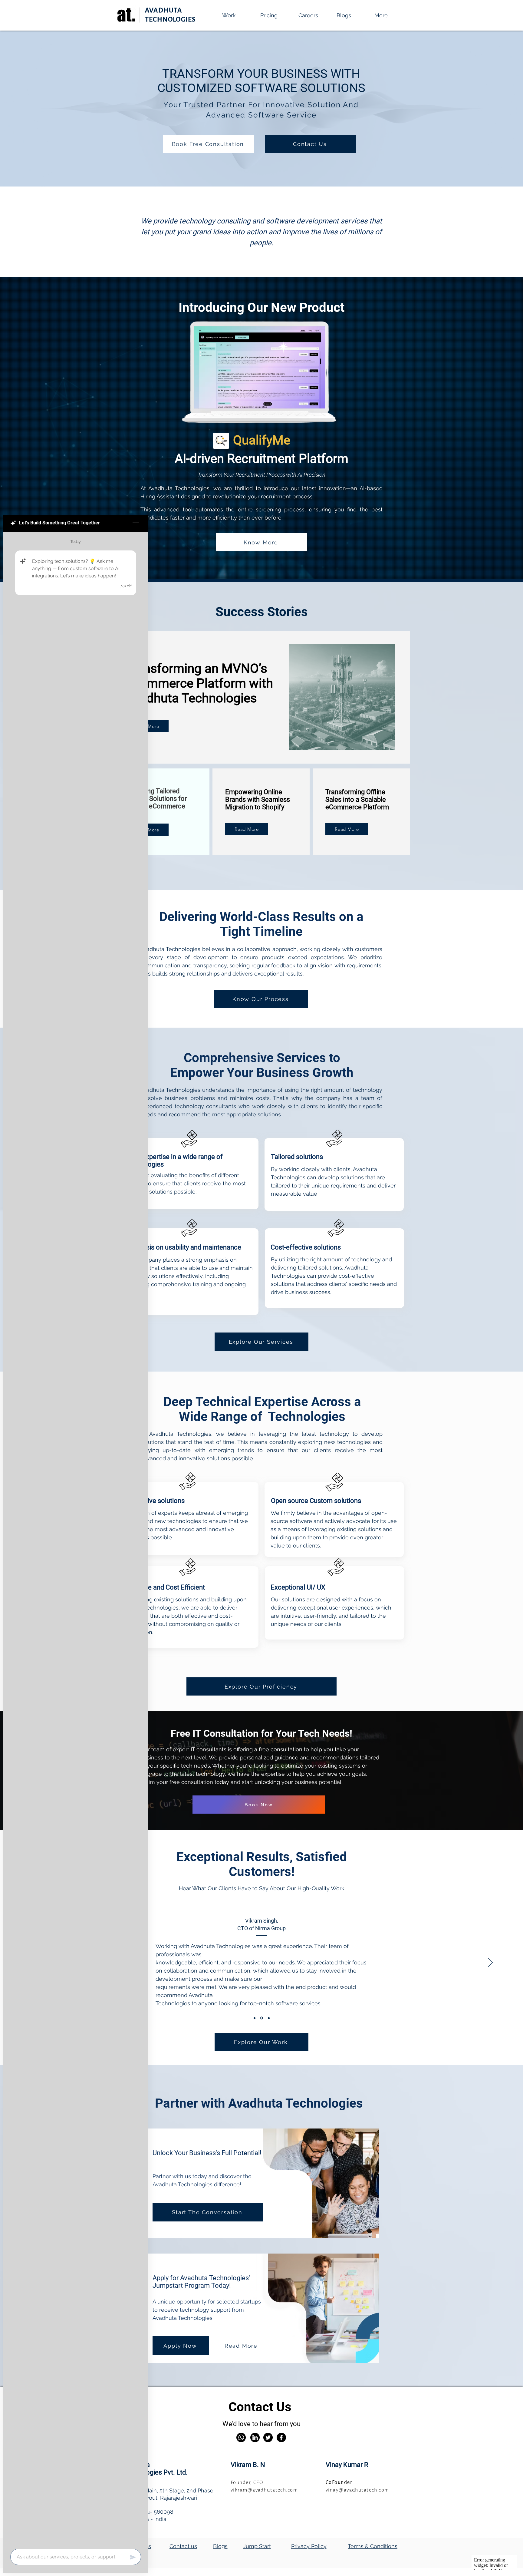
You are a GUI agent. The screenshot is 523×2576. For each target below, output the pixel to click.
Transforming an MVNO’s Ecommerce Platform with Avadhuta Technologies (199, 683)
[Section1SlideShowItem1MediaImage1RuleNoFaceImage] (255, 2018)
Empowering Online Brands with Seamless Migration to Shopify (258, 799)
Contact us (183, 2546)
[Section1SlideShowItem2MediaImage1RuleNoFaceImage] (262, 2018)
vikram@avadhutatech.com (264, 2490)
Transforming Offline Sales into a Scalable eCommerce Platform (357, 799)
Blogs (220, 2546)
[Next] (490, 1963)
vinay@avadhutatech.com (357, 2490)
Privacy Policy (309, 2546)
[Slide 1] (259, 2232)
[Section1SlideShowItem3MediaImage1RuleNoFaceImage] (269, 2018)
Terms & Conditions (373, 2546)
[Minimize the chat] (136, 523)
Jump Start (257, 2546)
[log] (76, 1538)
